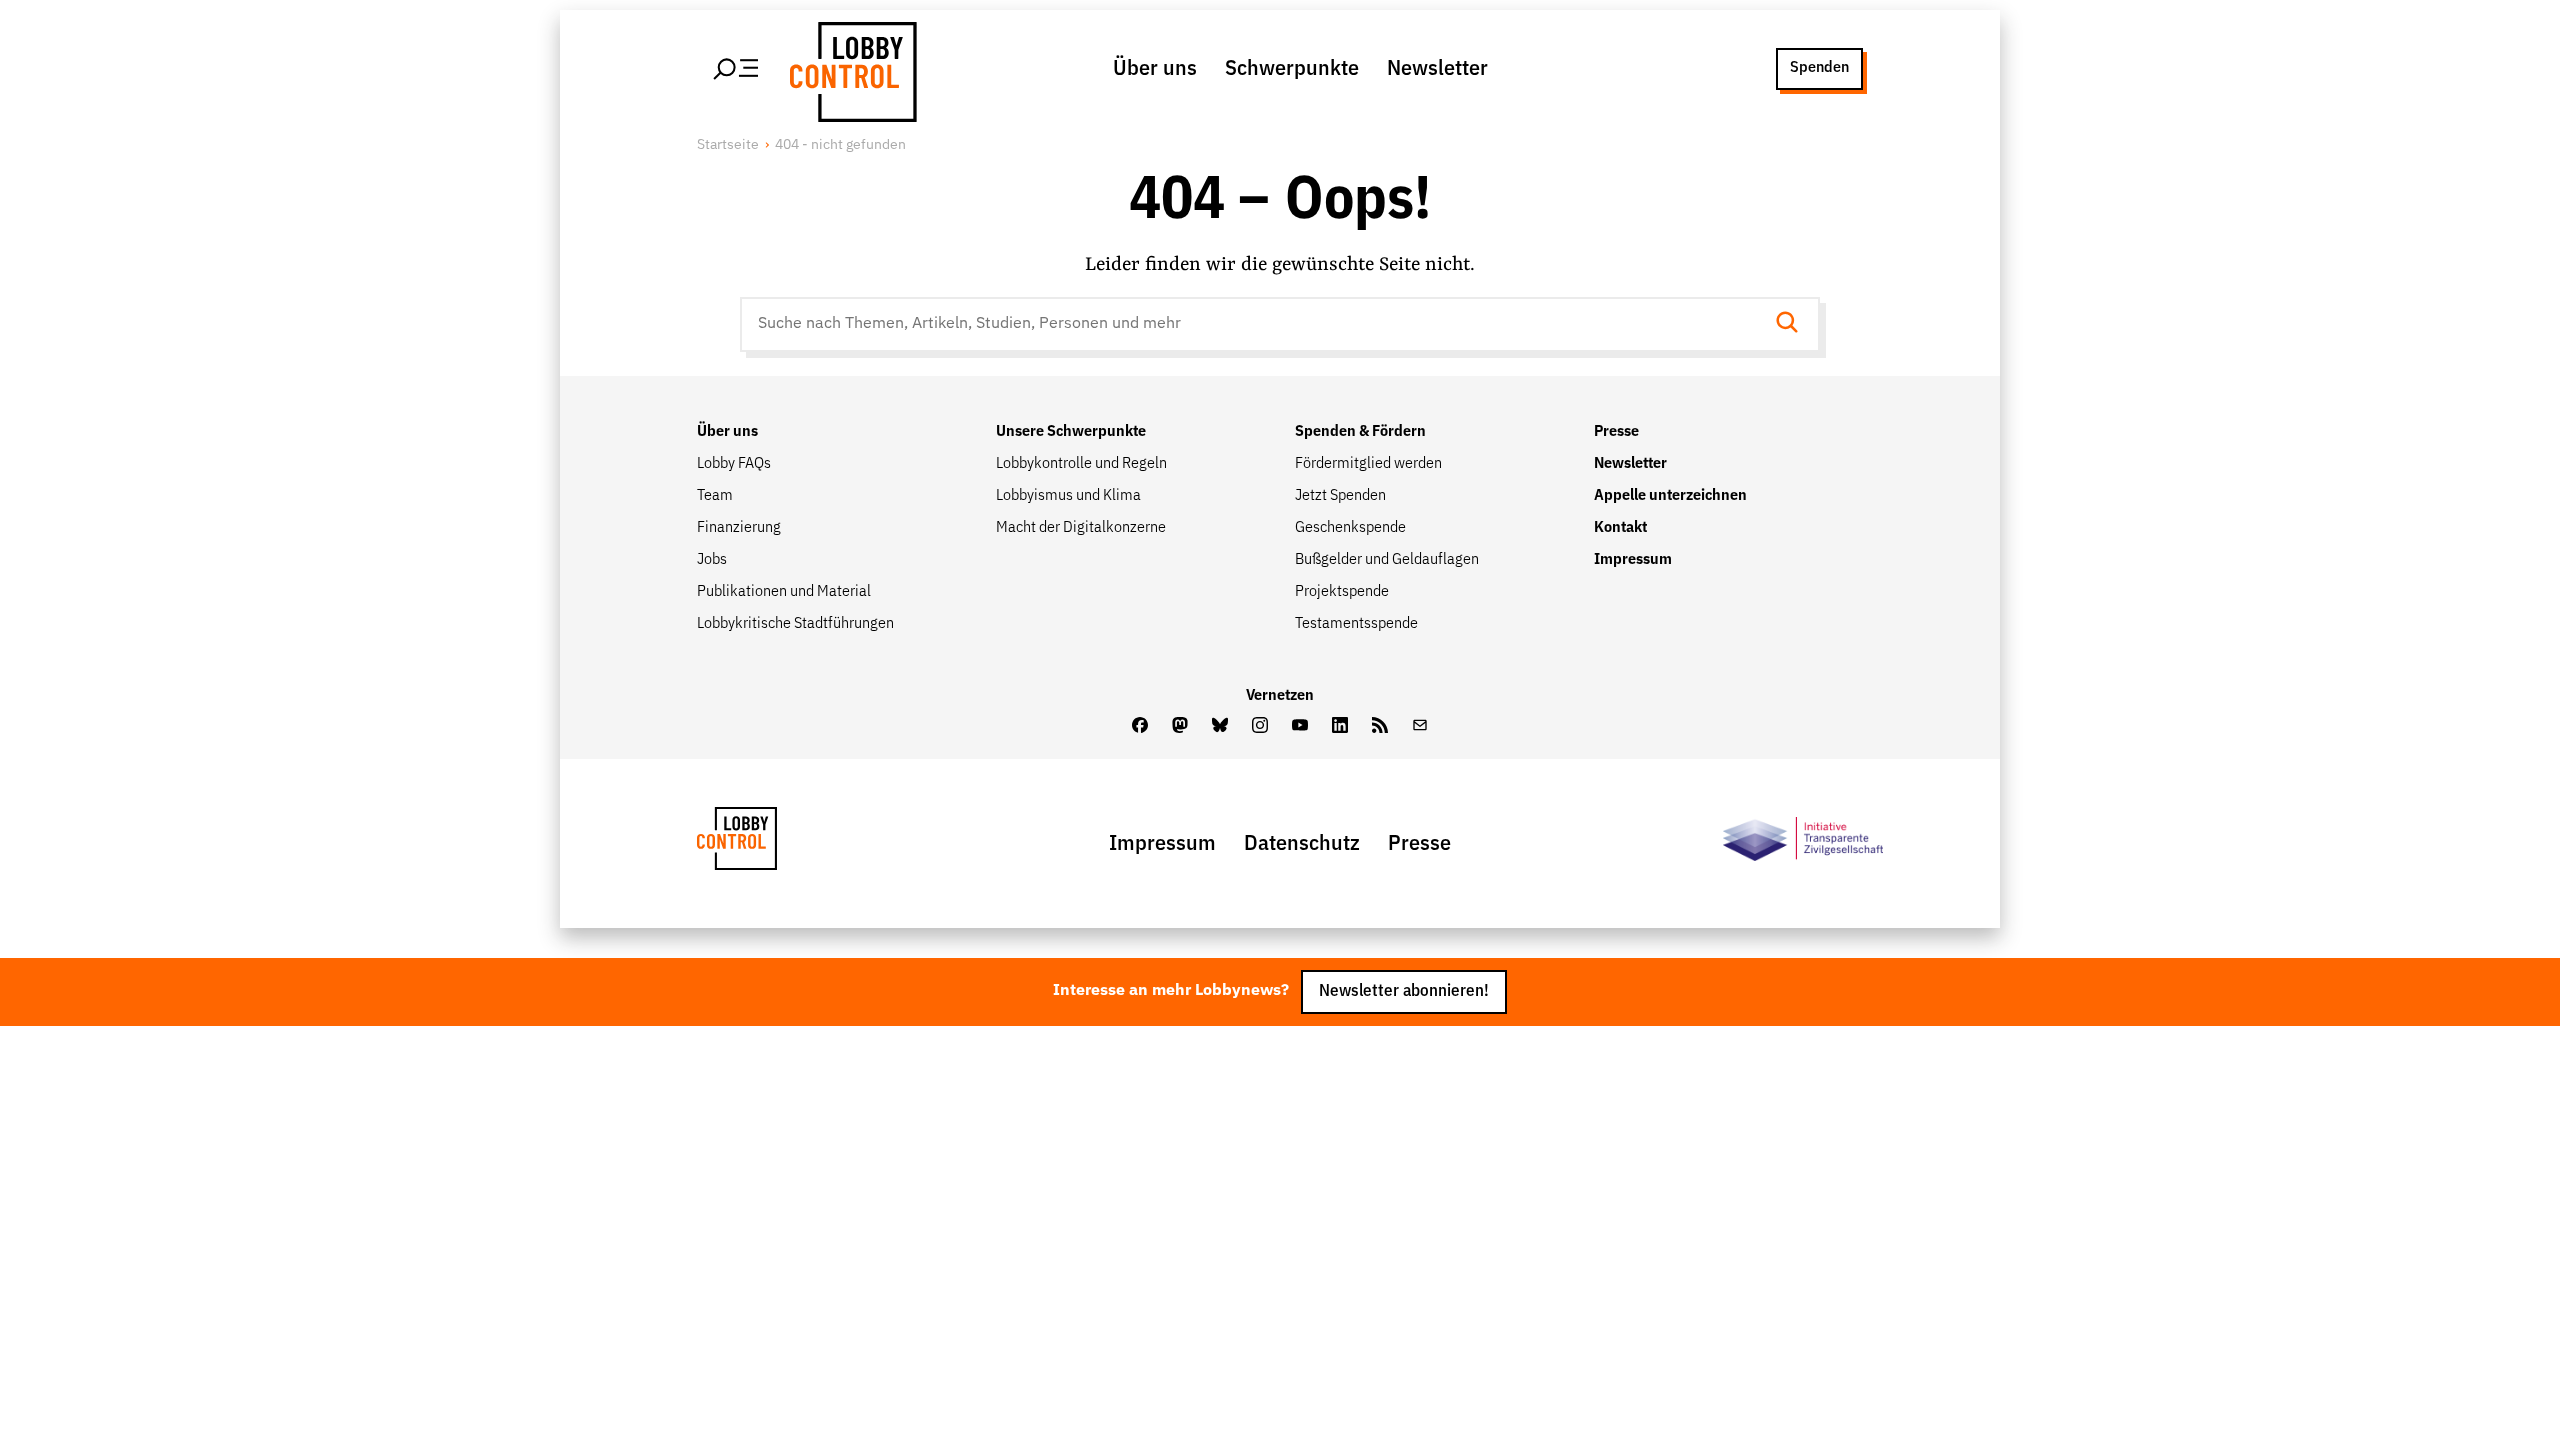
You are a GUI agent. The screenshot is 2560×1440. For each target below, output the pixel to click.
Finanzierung (739, 528)
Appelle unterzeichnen (1670, 496)
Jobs (712, 560)
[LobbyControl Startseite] (850, 69)
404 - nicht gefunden (840, 145)
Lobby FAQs (734, 464)
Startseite (728, 145)
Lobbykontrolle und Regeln (1081, 464)
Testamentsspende (1356, 624)
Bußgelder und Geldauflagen (1387, 560)
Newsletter (1437, 69)
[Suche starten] (1793, 324)
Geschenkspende (1350, 528)
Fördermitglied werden (1368, 464)
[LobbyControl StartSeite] (767, 843)
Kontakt (1620, 528)
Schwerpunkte (1292, 69)
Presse (1616, 432)
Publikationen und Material (784, 592)
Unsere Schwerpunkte (1071, 432)
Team (715, 496)
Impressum (1633, 560)
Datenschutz (1302, 844)
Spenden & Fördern (1360, 432)
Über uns (1155, 69)
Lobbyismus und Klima (1068, 496)
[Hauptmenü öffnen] (737, 69)
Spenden (1819, 68)
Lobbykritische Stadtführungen (795, 624)
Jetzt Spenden (1340, 496)
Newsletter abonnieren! (1404, 991)
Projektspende (1342, 592)
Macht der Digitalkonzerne (1081, 528)
